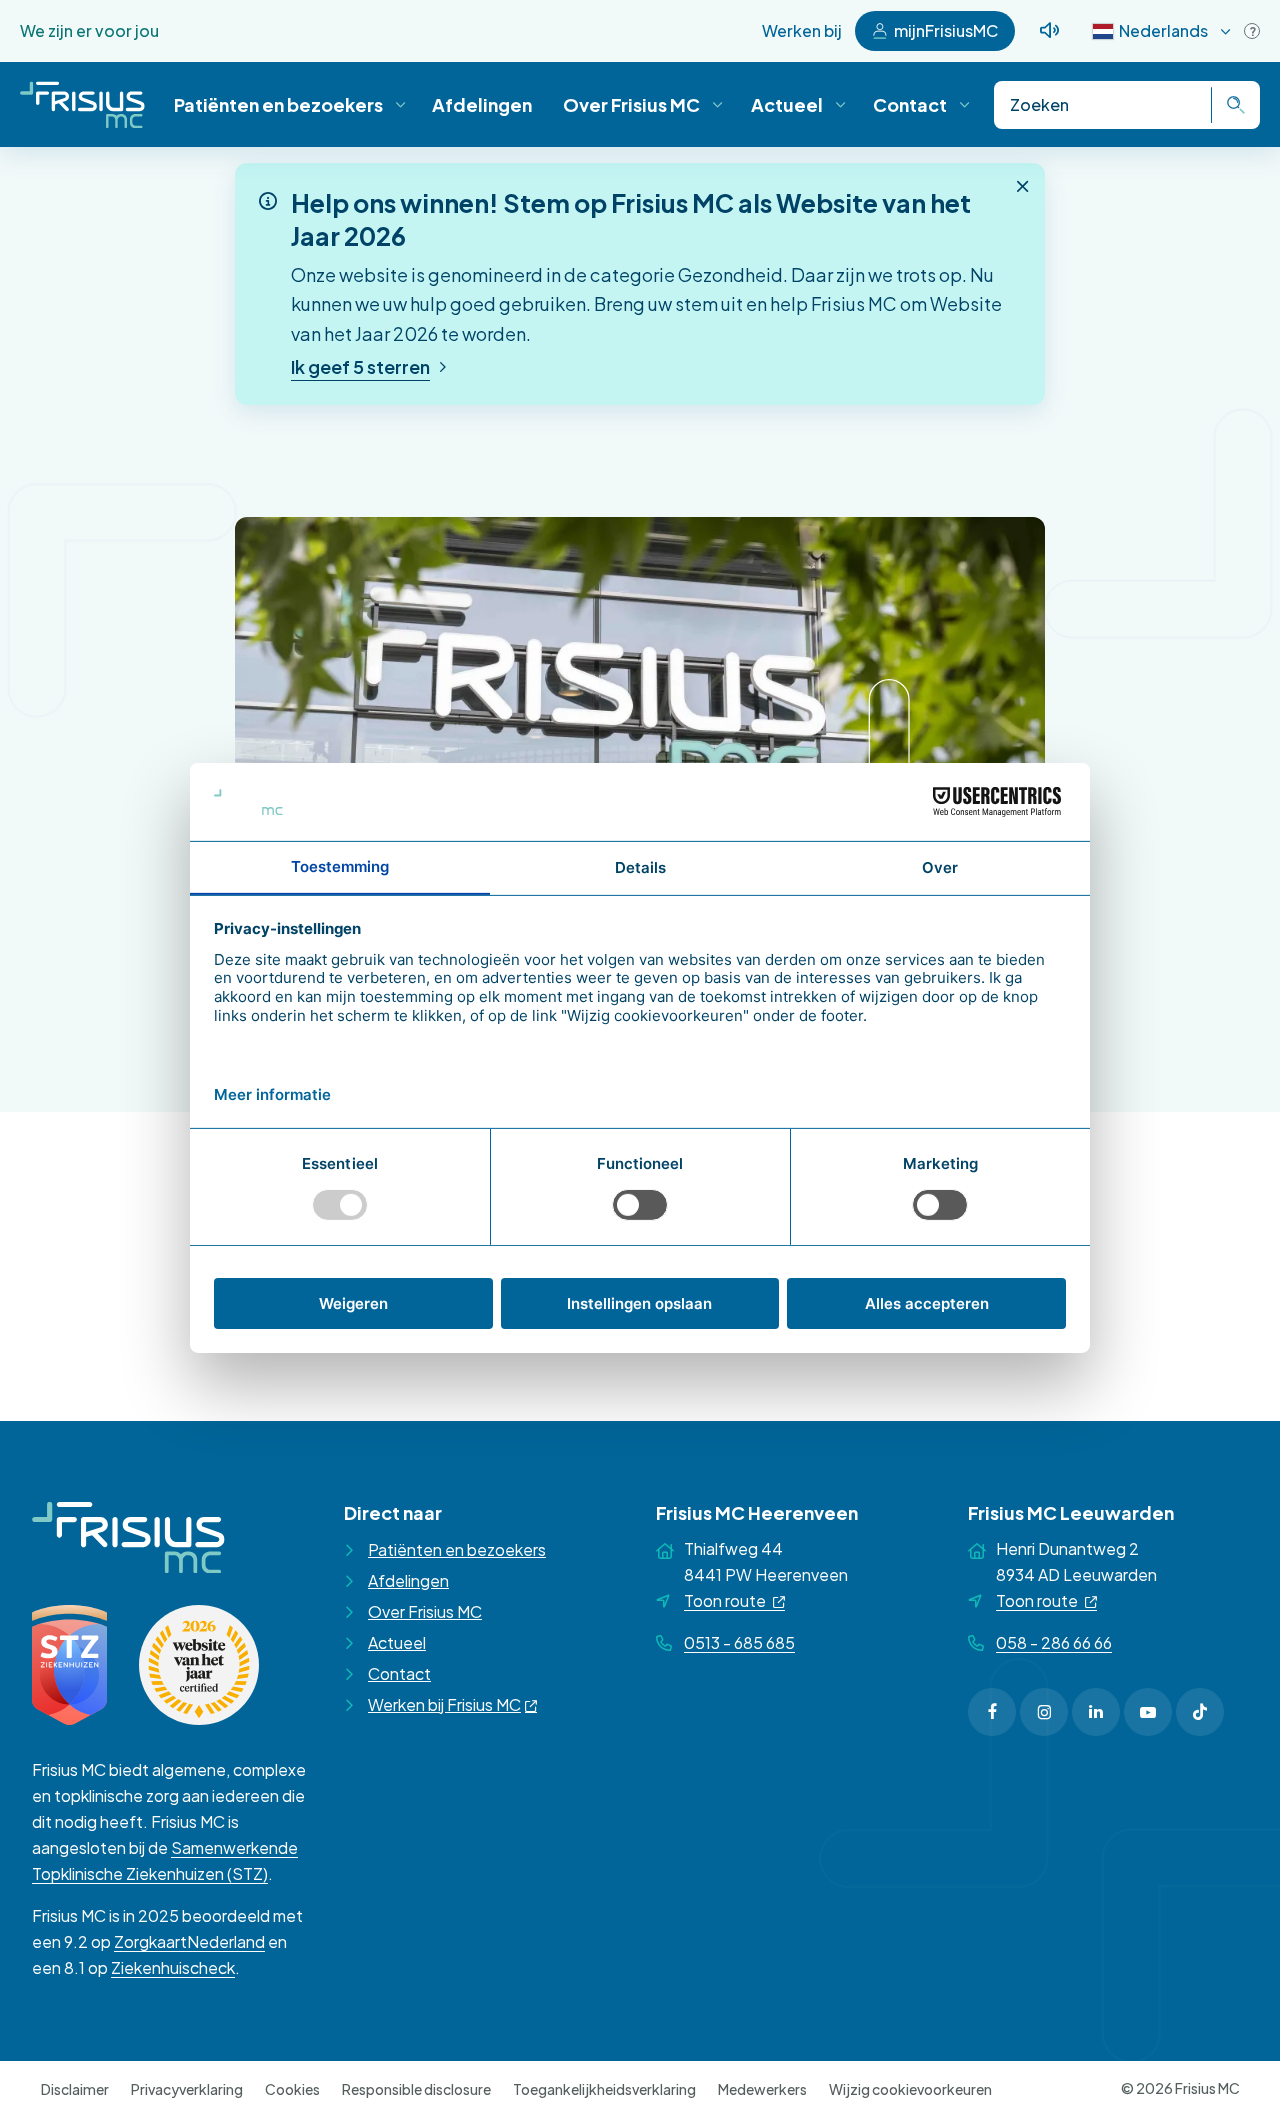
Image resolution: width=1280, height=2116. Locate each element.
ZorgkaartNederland (189, 1941)
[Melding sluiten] (1022, 186)
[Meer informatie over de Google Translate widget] (1252, 31)
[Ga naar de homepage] (82, 104)
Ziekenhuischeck (173, 1967)
